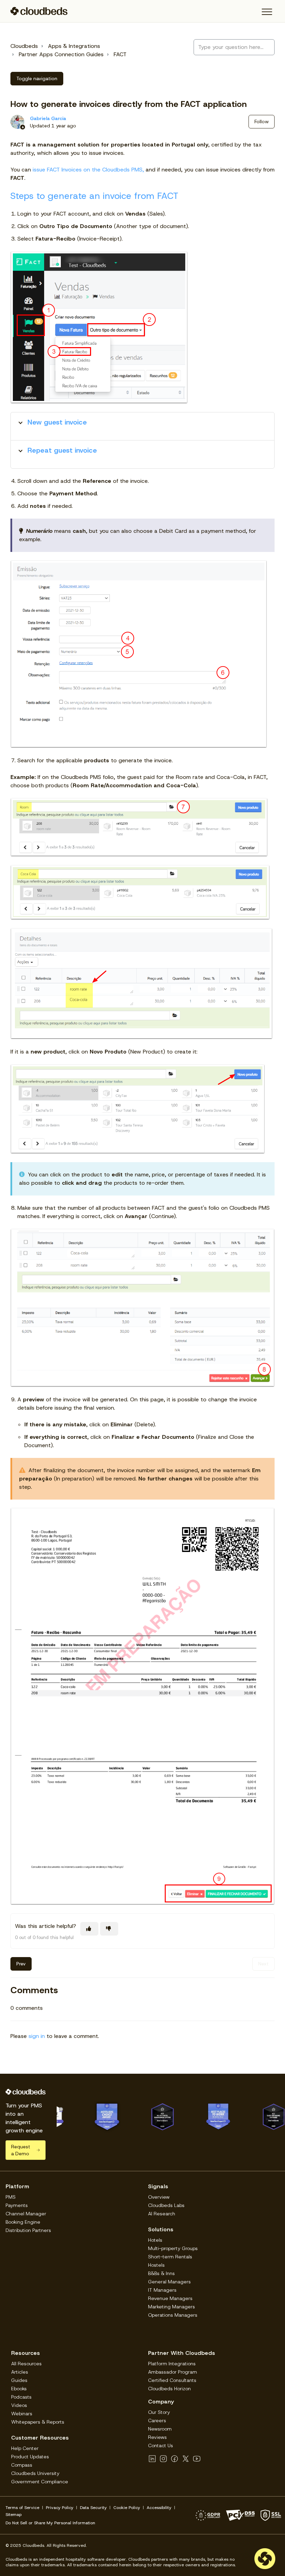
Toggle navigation (37, 78)
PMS (11, 2197)
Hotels (155, 2240)
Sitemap (14, 2515)
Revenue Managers (170, 2298)
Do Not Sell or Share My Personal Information (50, 2523)
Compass (22, 2465)
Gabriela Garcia (48, 118)
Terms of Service (22, 2508)
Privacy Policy (60, 2508)
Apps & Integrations (74, 46)
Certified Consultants (172, 2380)
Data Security (93, 2508)
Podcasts (21, 2397)
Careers (157, 2420)
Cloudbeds (24, 46)
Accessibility (159, 2508)
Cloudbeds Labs (166, 2205)
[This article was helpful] (89, 1929)
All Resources (26, 2364)
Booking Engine (23, 2222)
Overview (159, 2197)
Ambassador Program (173, 2372)
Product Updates (30, 2457)
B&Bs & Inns (161, 2273)
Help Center (25, 2448)
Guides (19, 2380)
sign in (37, 2036)
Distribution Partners (28, 2230)
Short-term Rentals (170, 2257)
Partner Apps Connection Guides (61, 54)
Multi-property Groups (173, 2248)
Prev (21, 1964)
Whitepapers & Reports (38, 2422)
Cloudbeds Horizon (169, 2389)
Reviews (157, 2437)
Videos (19, 2405)
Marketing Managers (172, 2307)
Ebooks (19, 2389)
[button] (267, 12)
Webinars (22, 2414)
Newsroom (160, 2429)
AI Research (162, 2214)
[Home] (39, 11)
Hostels (156, 2265)
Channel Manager (26, 2214)
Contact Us (161, 2445)
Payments (17, 2205)
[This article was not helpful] (109, 1929)
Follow (262, 121)
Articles (20, 2372)
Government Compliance (40, 2482)
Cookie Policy (127, 2508)
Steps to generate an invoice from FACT (94, 196)
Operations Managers (173, 2315)
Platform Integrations (172, 2364)
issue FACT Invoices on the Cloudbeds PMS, (88, 170)
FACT (120, 54)
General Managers (169, 2282)
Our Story (159, 2412)
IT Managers (162, 2290)
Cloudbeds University (35, 2473)
